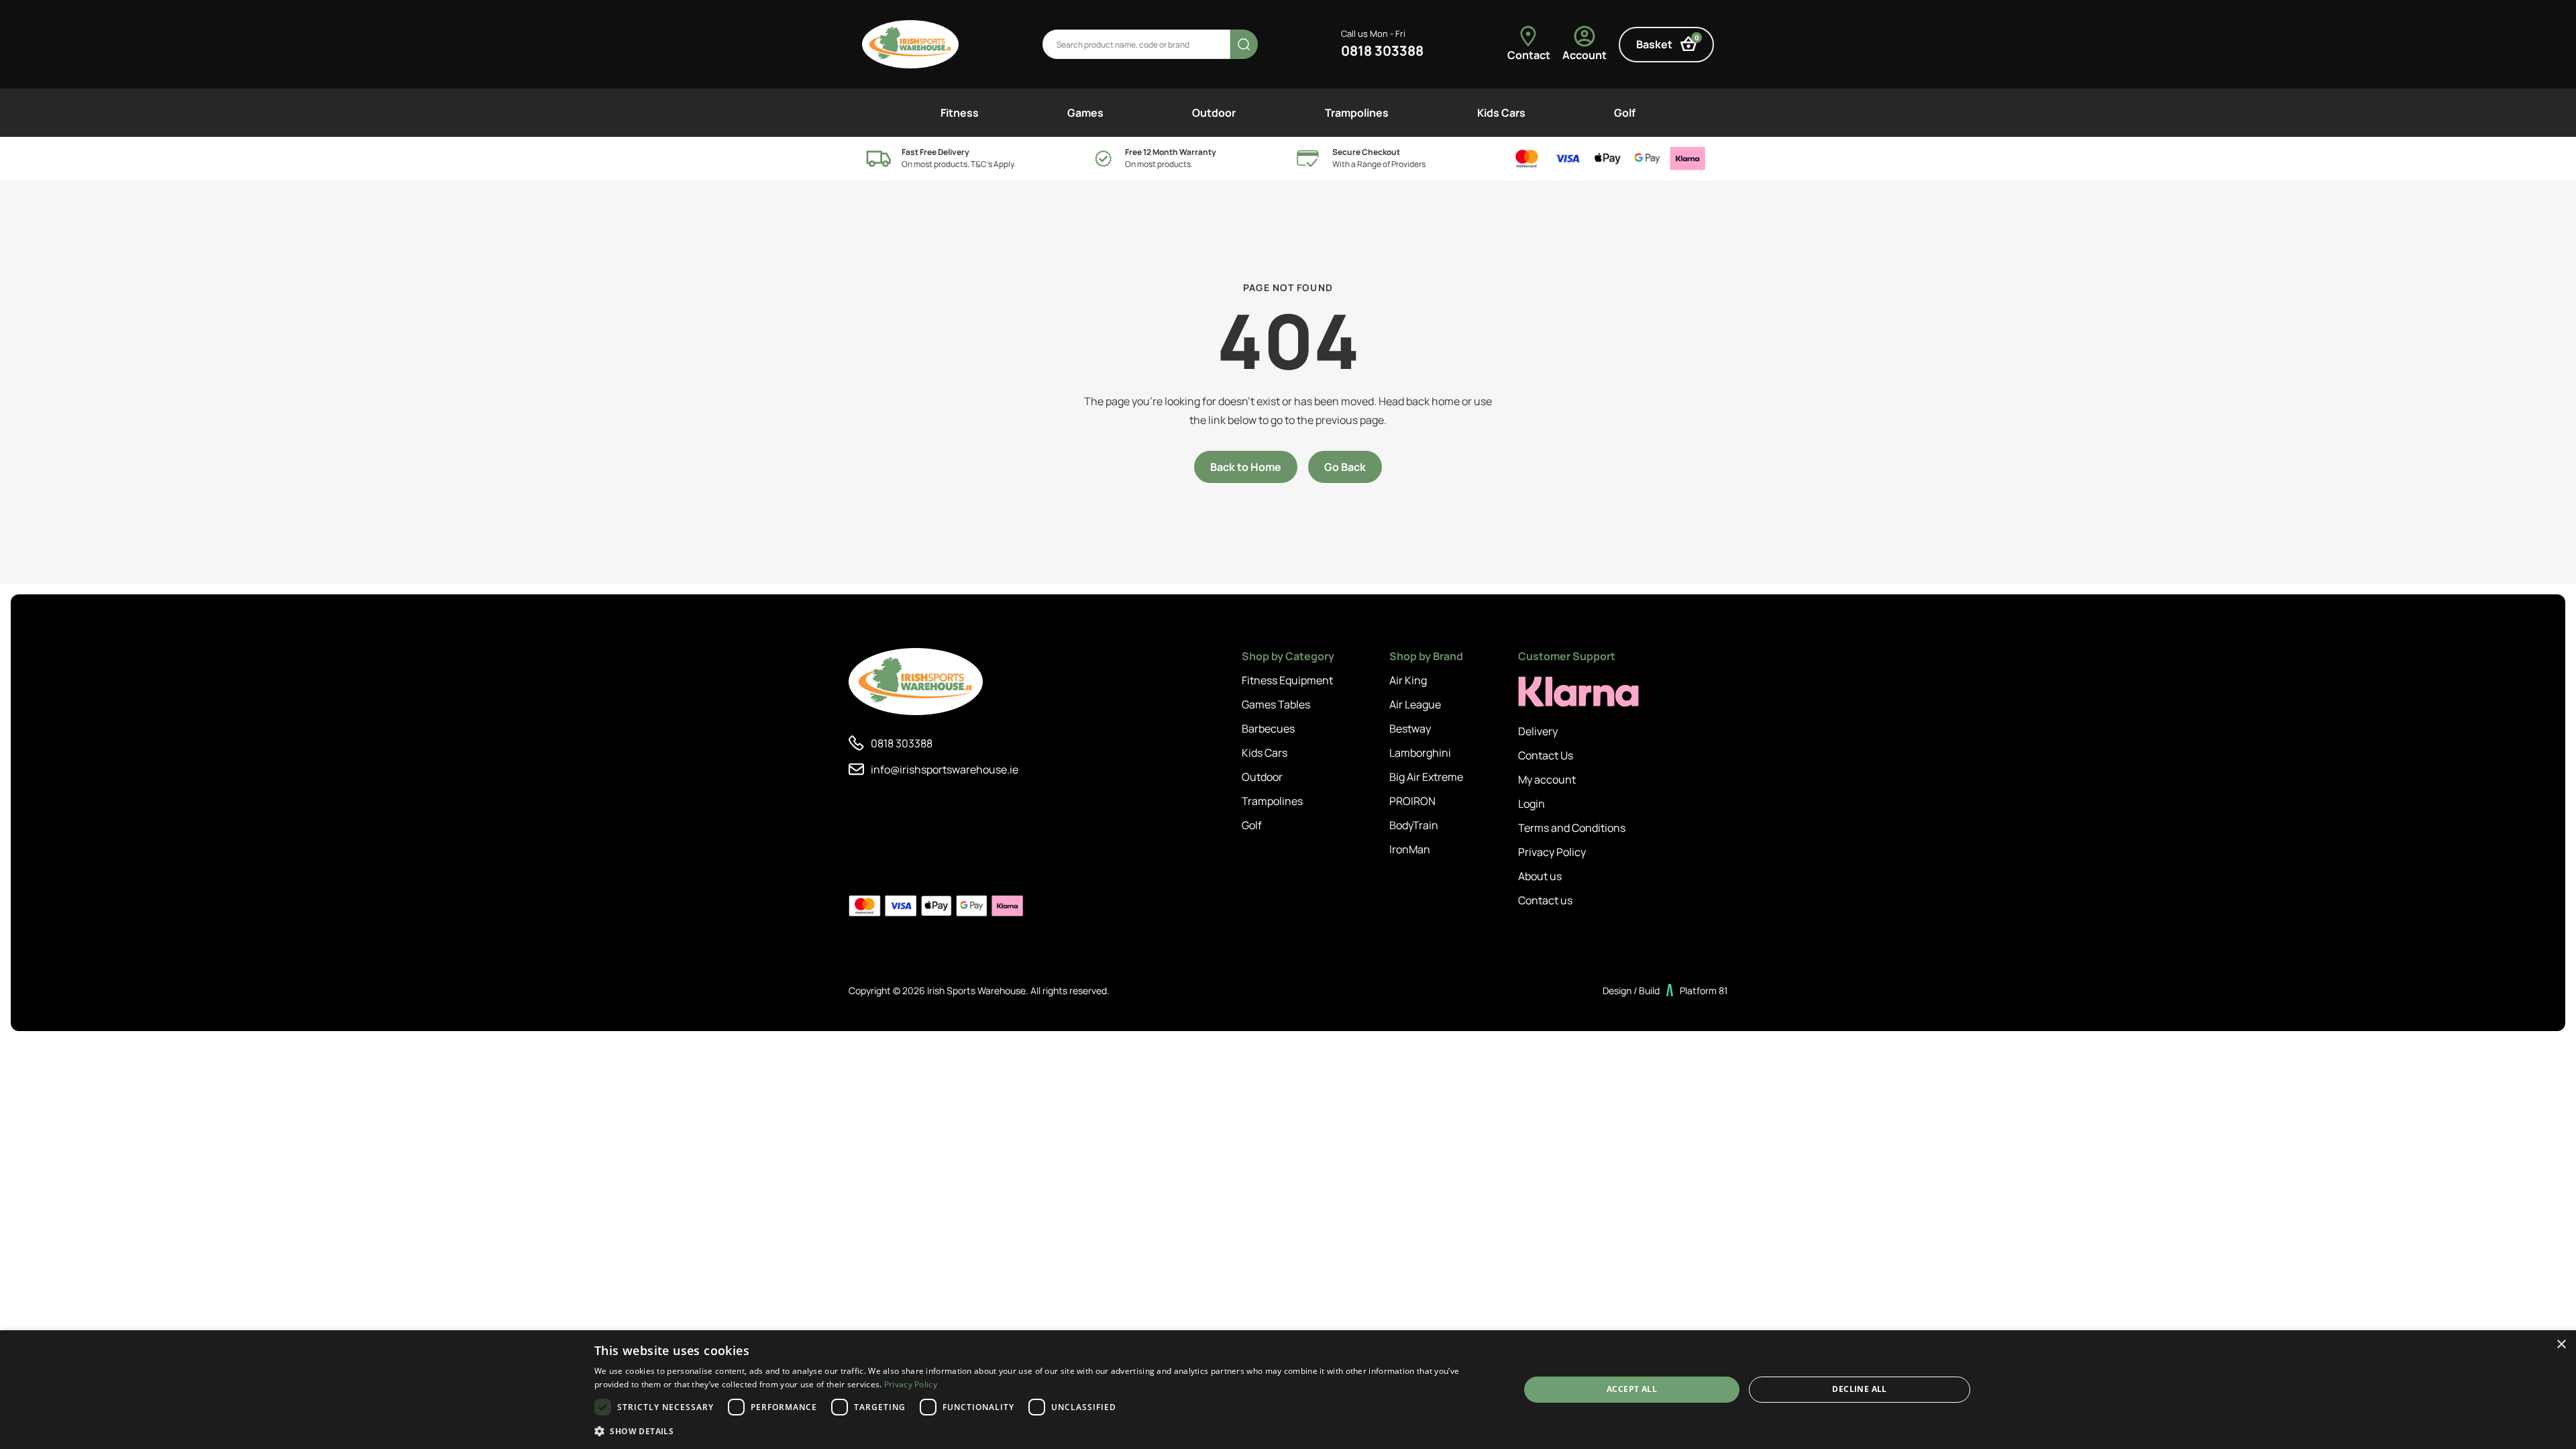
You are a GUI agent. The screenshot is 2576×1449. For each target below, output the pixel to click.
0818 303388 (1382, 51)
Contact (1529, 55)
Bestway (1410, 729)
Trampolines (1357, 113)
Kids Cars (1501, 113)
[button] (1043, 1431)
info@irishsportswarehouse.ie (945, 769)
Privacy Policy (1552, 852)
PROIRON (1412, 801)
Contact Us (1546, 755)
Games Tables (1276, 704)
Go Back (1345, 467)
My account (1547, 780)
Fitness (960, 113)
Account (1585, 55)
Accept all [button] (1632, 1389)
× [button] (2561, 1345)
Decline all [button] (1859, 1389)
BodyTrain (1414, 825)
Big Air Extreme (1426, 777)
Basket (1668, 43)
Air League (1415, 704)
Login (1532, 804)
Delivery (1538, 731)
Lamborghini (1420, 753)
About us (1540, 876)
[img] (910, 44)
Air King (1408, 680)
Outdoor (1214, 113)
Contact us (1545, 900)
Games (1085, 113)
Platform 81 (1704, 990)
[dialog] (1288, 1390)
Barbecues (1268, 729)
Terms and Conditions (1572, 828)
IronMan (1410, 849)
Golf (1625, 113)
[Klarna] (1578, 692)
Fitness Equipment (1287, 680)
